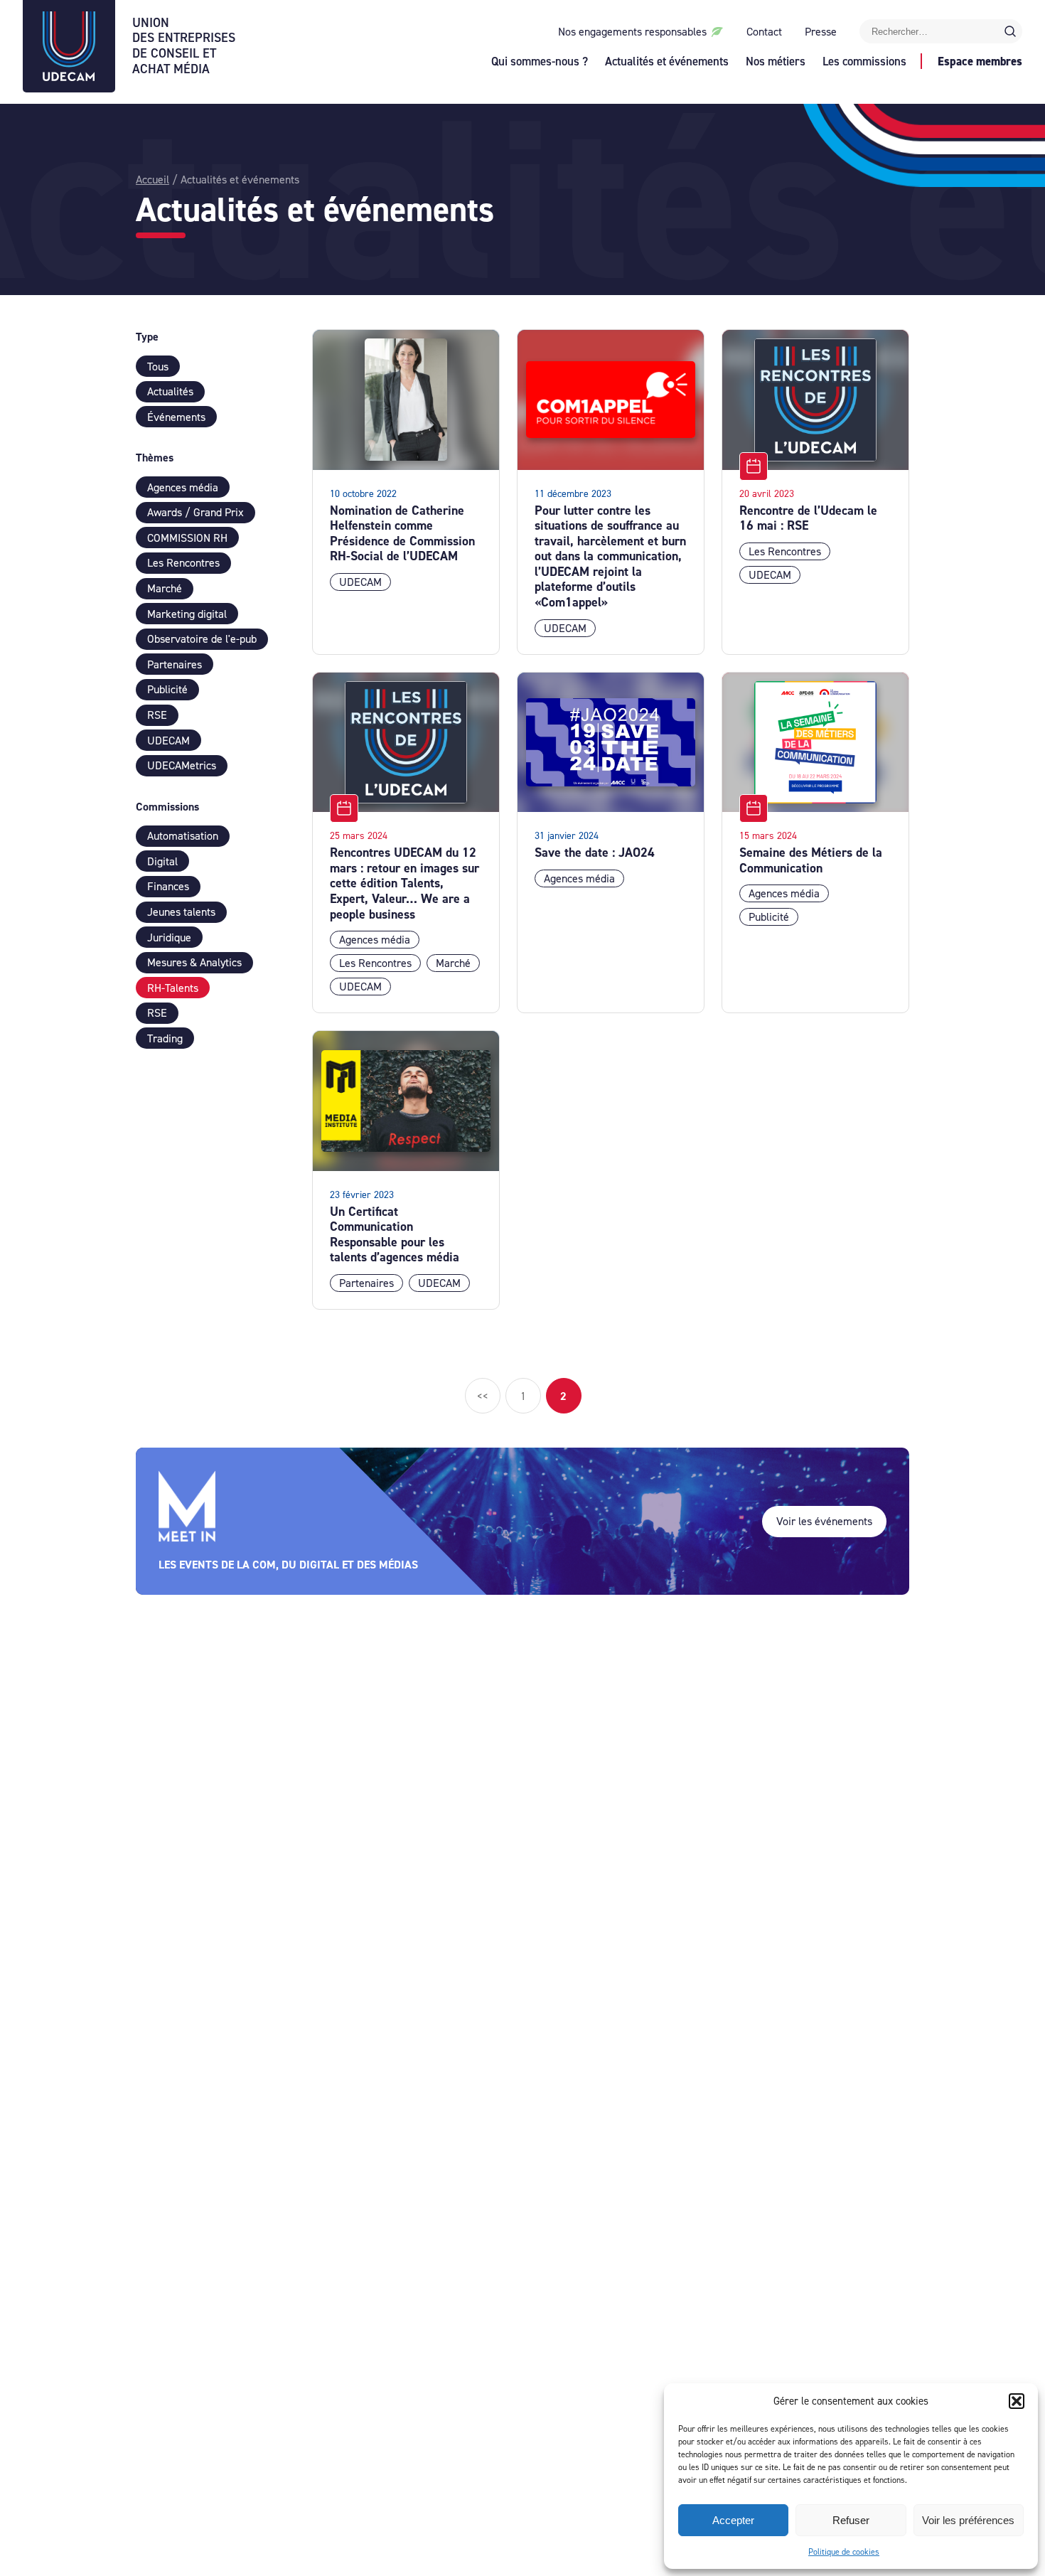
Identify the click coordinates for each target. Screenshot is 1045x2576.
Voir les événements (824, 1521)
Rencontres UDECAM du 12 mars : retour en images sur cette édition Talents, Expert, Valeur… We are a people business (404, 883)
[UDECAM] (69, 77)
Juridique (169, 937)
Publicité (167, 689)
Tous (158, 367)
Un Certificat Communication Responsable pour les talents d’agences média (395, 1235)
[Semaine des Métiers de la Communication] (815, 743)
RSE (157, 715)
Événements (176, 417)
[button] (1017, 2401)
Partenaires (175, 664)
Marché (165, 588)
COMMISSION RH (187, 538)
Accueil (152, 180)
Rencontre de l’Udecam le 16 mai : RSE (808, 518)
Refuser (851, 2520)
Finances (168, 886)
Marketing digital (187, 614)
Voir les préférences (968, 2520)
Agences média (183, 487)
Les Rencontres (183, 563)
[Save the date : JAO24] (611, 743)
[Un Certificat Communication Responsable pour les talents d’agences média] (406, 1101)
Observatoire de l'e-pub (202, 639)
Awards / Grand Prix (195, 512)
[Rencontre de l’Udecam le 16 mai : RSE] (815, 400)
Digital (162, 861)
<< (483, 1396)
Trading (165, 1038)
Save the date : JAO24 (595, 853)
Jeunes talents (181, 912)
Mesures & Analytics (194, 962)
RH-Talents (173, 988)
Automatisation (183, 836)
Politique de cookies (844, 2552)
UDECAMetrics (182, 765)
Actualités (170, 391)
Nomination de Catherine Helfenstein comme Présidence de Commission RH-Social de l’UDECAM (402, 534)
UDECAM (168, 741)
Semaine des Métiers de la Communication (811, 860)
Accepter (733, 2520)
